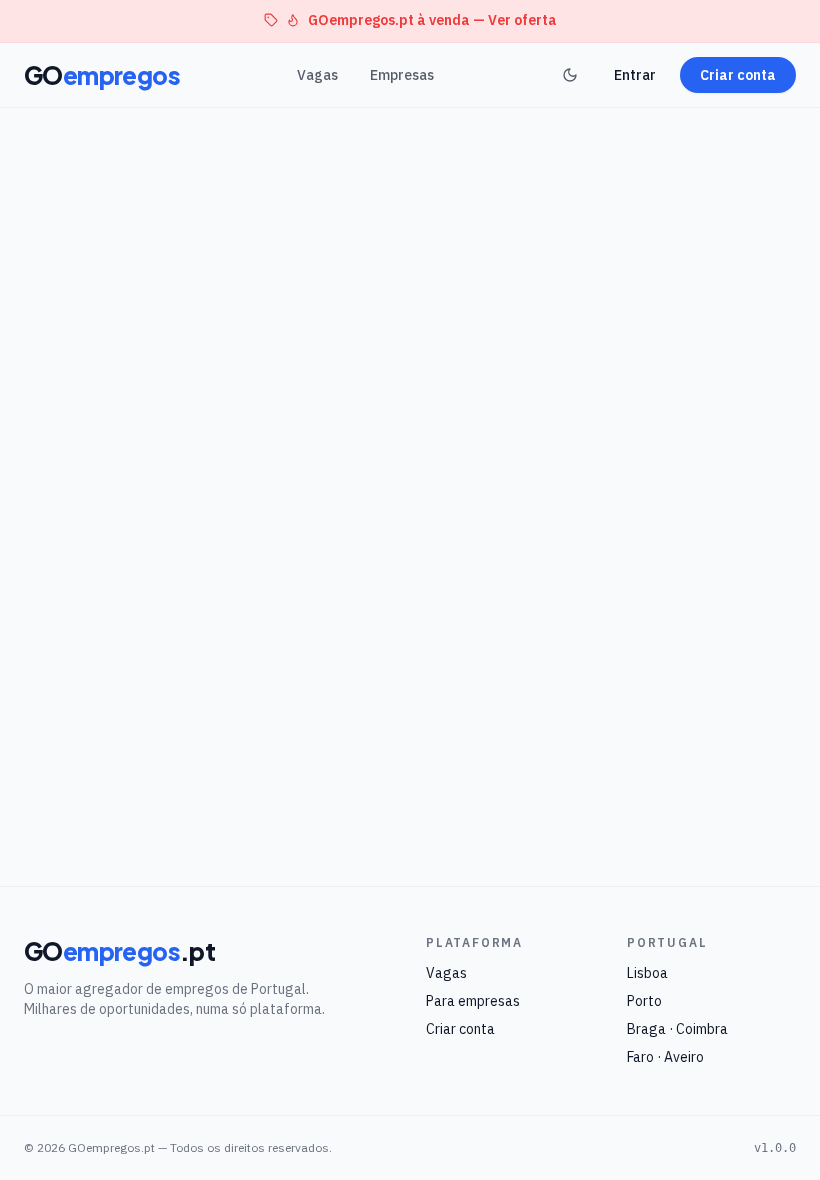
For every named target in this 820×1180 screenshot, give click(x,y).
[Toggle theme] (570, 75)
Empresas (402, 75)
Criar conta (738, 75)
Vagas (317, 75)
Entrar (635, 75)
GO (102, 75)
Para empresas (473, 1001)
